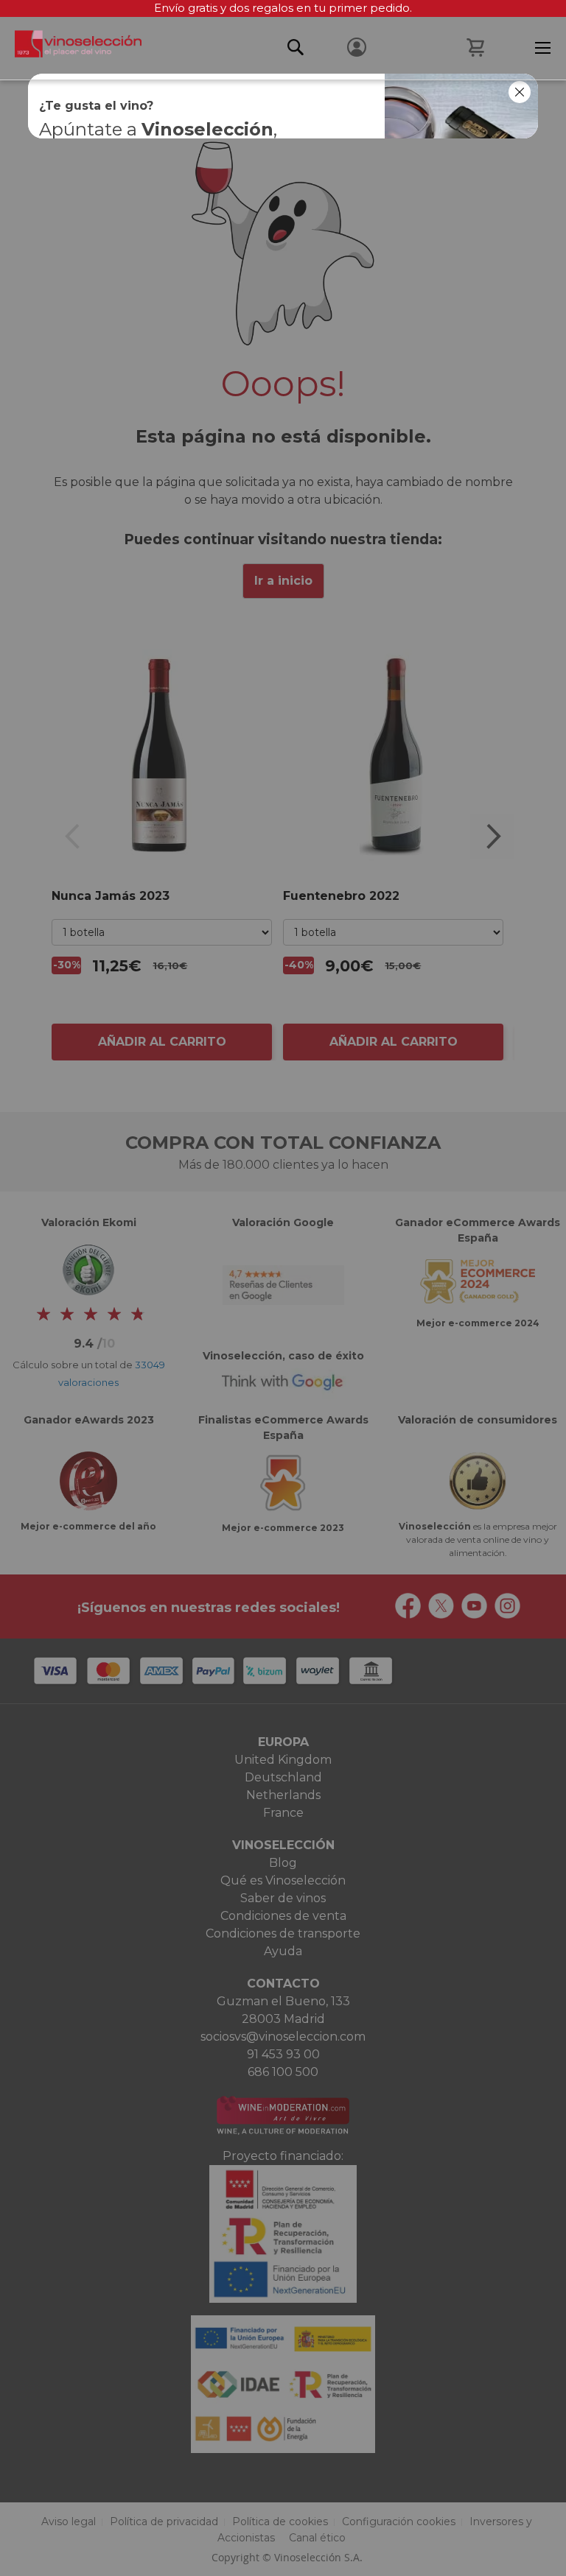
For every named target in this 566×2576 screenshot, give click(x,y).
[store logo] (71, 48)
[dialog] (283, 1288)
